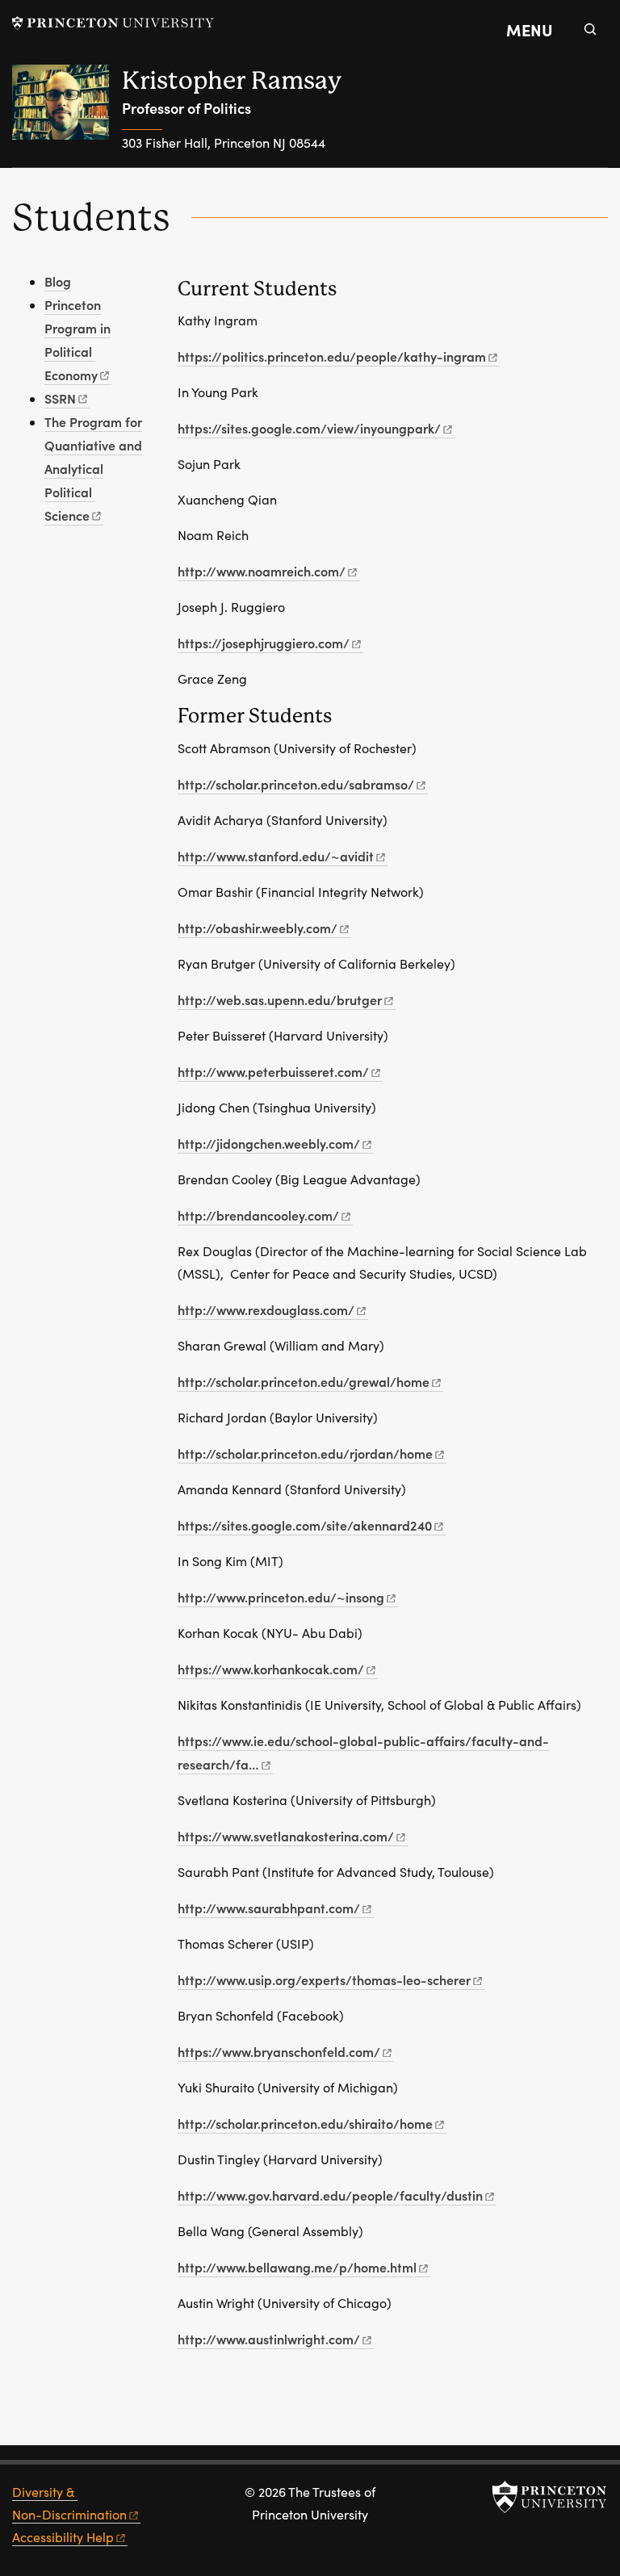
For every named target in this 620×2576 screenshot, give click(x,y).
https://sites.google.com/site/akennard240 (305, 1525)
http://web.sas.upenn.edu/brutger (280, 999)
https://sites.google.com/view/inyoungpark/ (309, 428)
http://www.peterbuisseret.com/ (273, 1071)
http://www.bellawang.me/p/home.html (297, 2267)
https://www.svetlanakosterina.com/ (286, 1836)
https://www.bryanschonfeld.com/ (279, 2051)
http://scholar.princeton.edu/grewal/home (304, 1381)
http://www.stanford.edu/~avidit (276, 856)
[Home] (67, 116)
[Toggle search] (590, 29)
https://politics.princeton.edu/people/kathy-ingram (332, 356)
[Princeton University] (113, 23)
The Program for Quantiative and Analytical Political (93, 468)
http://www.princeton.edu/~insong (281, 1597)
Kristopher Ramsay (232, 80)
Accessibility (63, 2537)
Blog (58, 281)
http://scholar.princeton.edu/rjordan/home (305, 1453)
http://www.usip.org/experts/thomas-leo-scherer (324, 1979)
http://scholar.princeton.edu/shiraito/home (305, 2123)
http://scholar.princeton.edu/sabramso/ (296, 784)
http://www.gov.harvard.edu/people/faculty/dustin (330, 2195)
